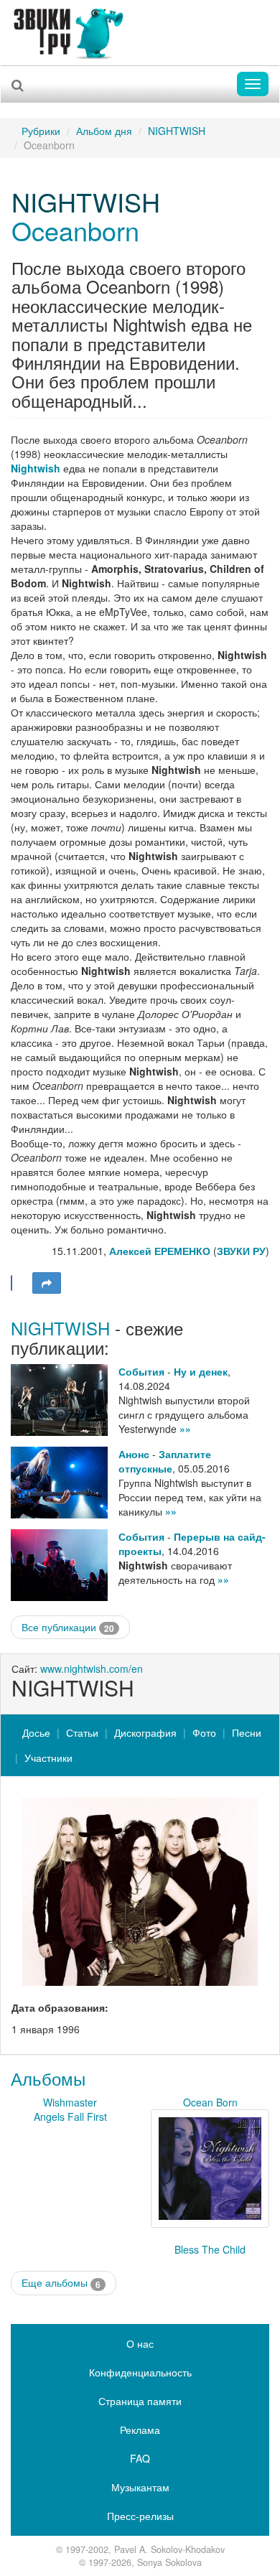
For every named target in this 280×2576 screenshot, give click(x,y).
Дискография (145, 1732)
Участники (48, 1758)
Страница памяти (140, 2401)
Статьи (82, 1732)
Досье (36, 1732)
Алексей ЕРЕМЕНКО (160, 1251)
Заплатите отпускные (165, 1461)
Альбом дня (104, 131)
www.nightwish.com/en (92, 1669)
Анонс (134, 1454)
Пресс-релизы (140, 2516)
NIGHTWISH (177, 131)
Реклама (140, 2430)
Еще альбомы (61, 2283)
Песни (247, 1732)
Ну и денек (201, 1371)
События (141, 1371)
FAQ (140, 2458)
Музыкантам (140, 2487)
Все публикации (68, 1627)
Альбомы (48, 2078)
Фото (204, 1732)
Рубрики (41, 131)
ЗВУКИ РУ (241, 1251)
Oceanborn (75, 230)
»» (185, 1429)
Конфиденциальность (140, 2372)
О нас (140, 2343)
